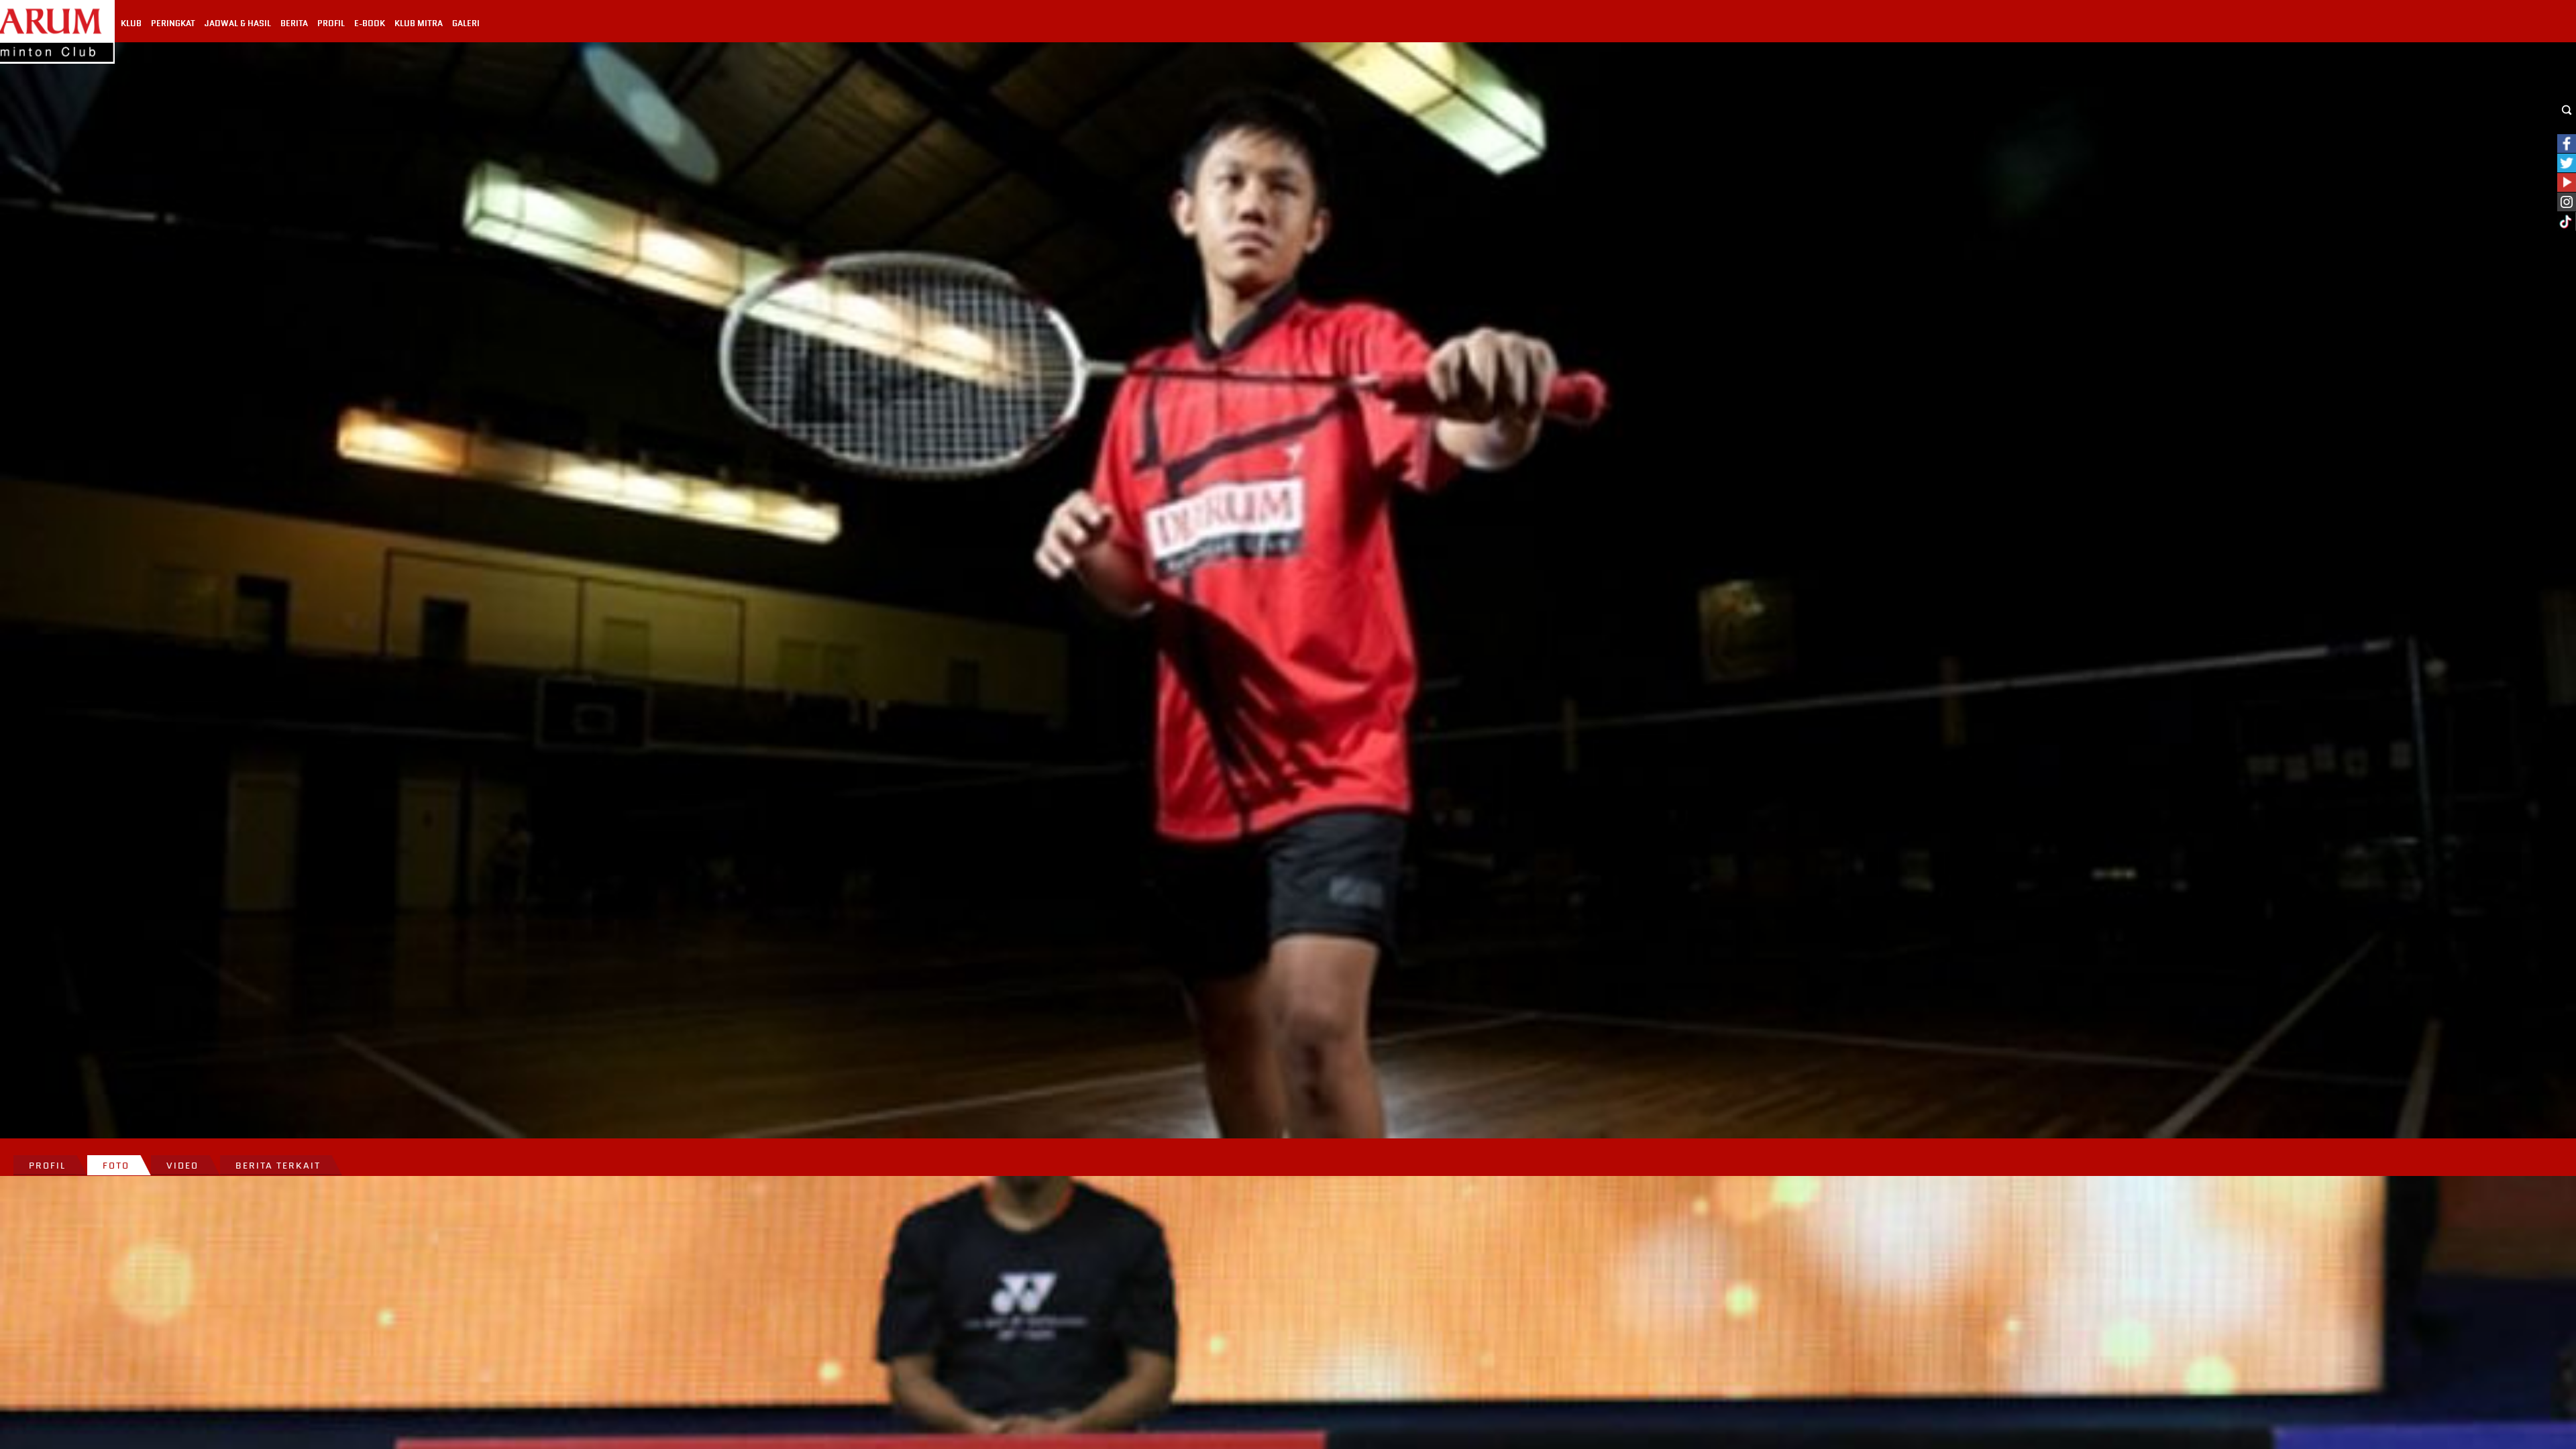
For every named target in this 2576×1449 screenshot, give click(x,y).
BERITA (294, 23)
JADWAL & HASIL (238, 23)
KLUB (131, 23)
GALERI (466, 23)
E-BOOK (370, 23)
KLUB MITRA (419, 23)
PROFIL (331, 23)
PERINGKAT (173, 23)
